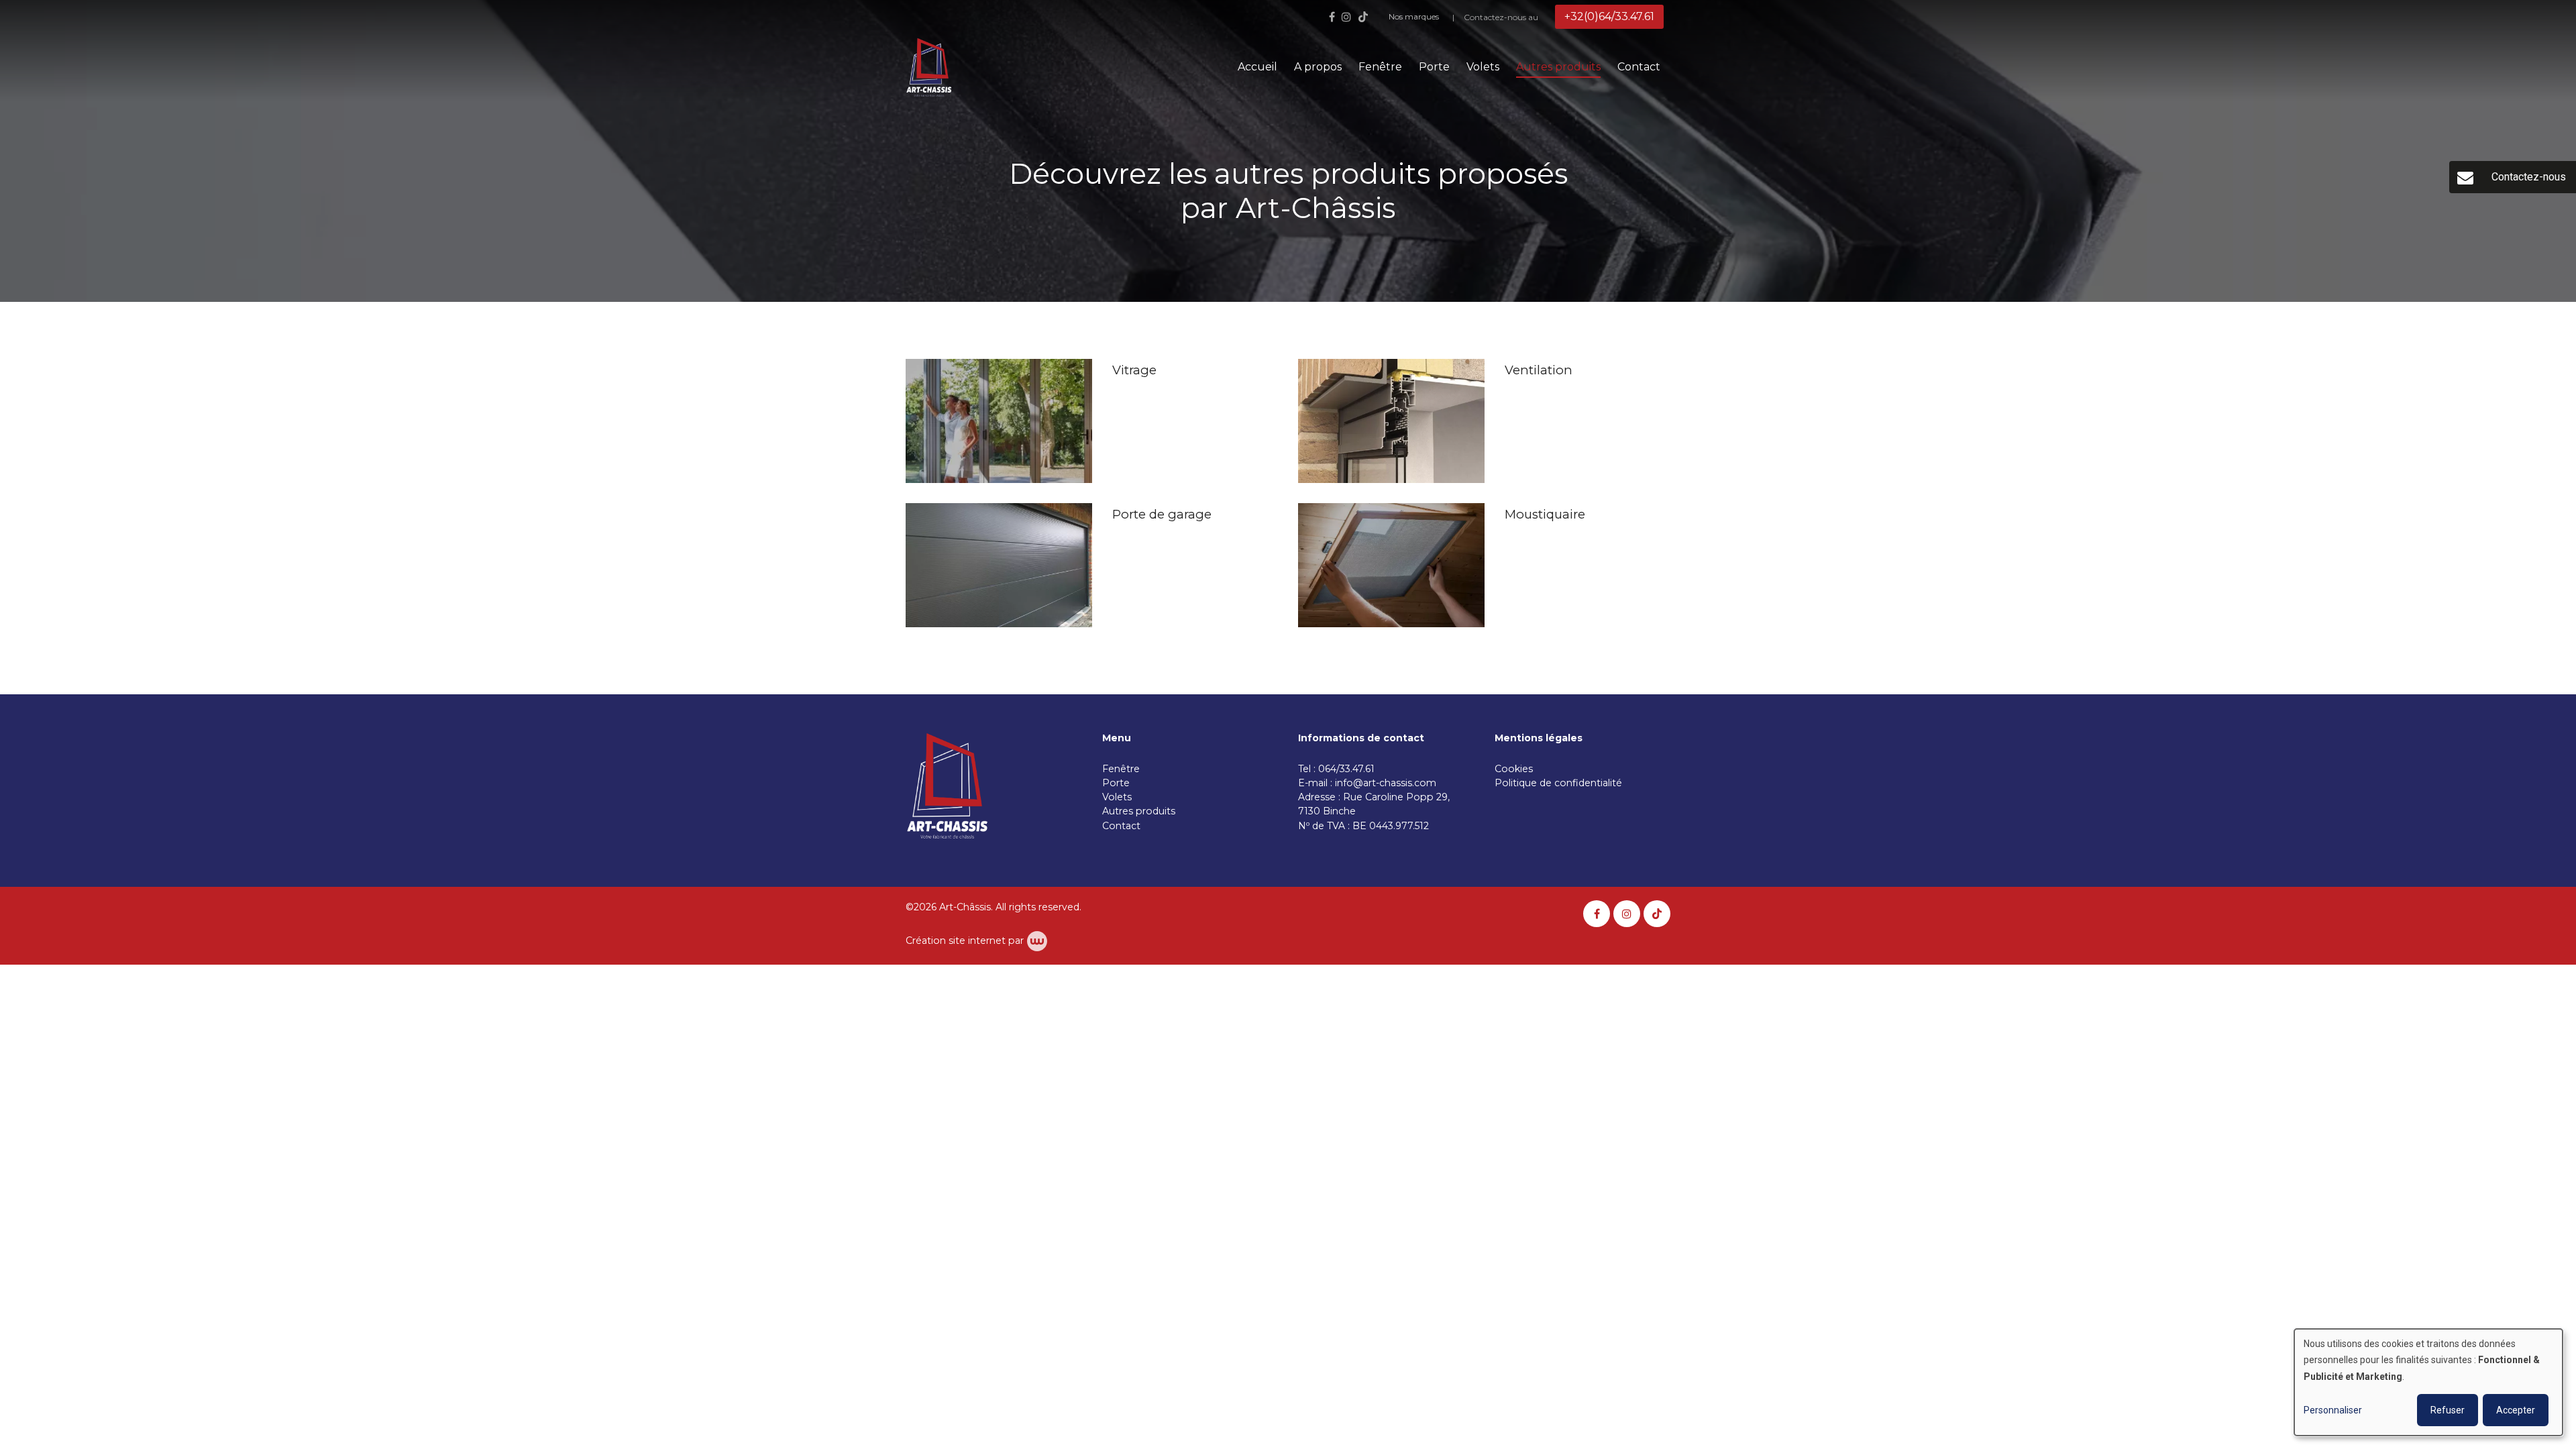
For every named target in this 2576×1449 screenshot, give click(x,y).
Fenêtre (1380, 67)
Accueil (1257, 67)
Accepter (2516, 1410)
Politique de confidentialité (1558, 783)
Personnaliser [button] (2333, 1410)
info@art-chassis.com (1386, 783)
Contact (1639, 67)
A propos (1318, 67)
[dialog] (2428, 1382)
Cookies (1515, 769)
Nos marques (1414, 16)
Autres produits (1558, 67)
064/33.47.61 (1349, 769)
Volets (1483, 67)
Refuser (2448, 1410)
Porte (1434, 67)
